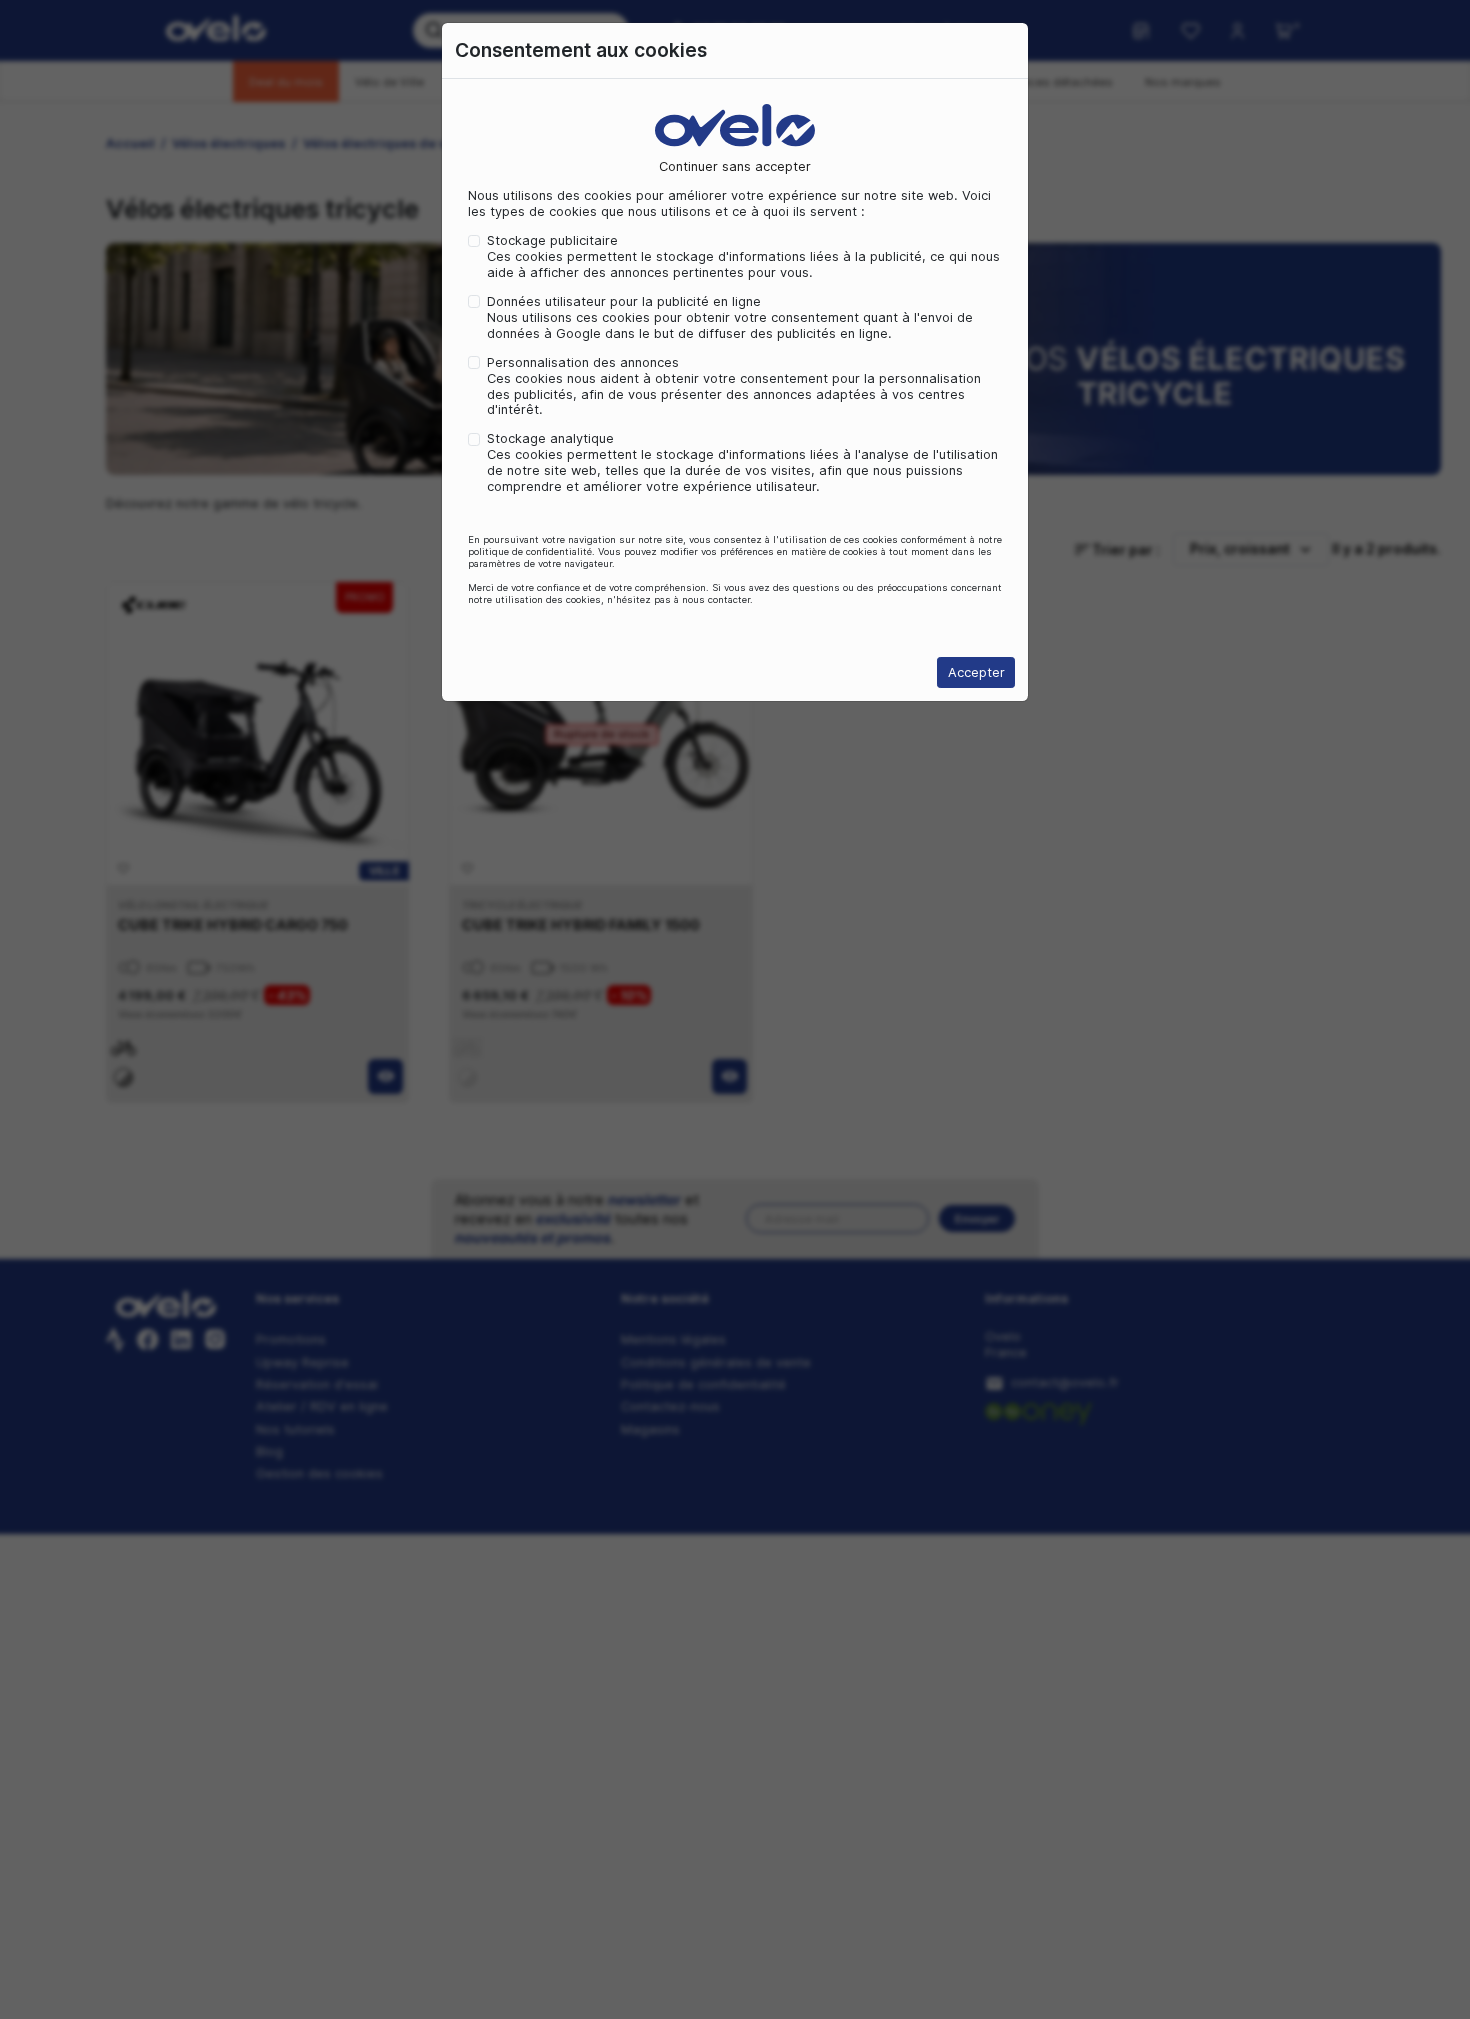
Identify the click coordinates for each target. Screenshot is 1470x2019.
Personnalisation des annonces (583, 362)
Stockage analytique (550, 438)
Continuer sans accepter (735, 166)
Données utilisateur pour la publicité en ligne (624, 301)
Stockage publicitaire (552, 240)
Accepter (976, 672)
